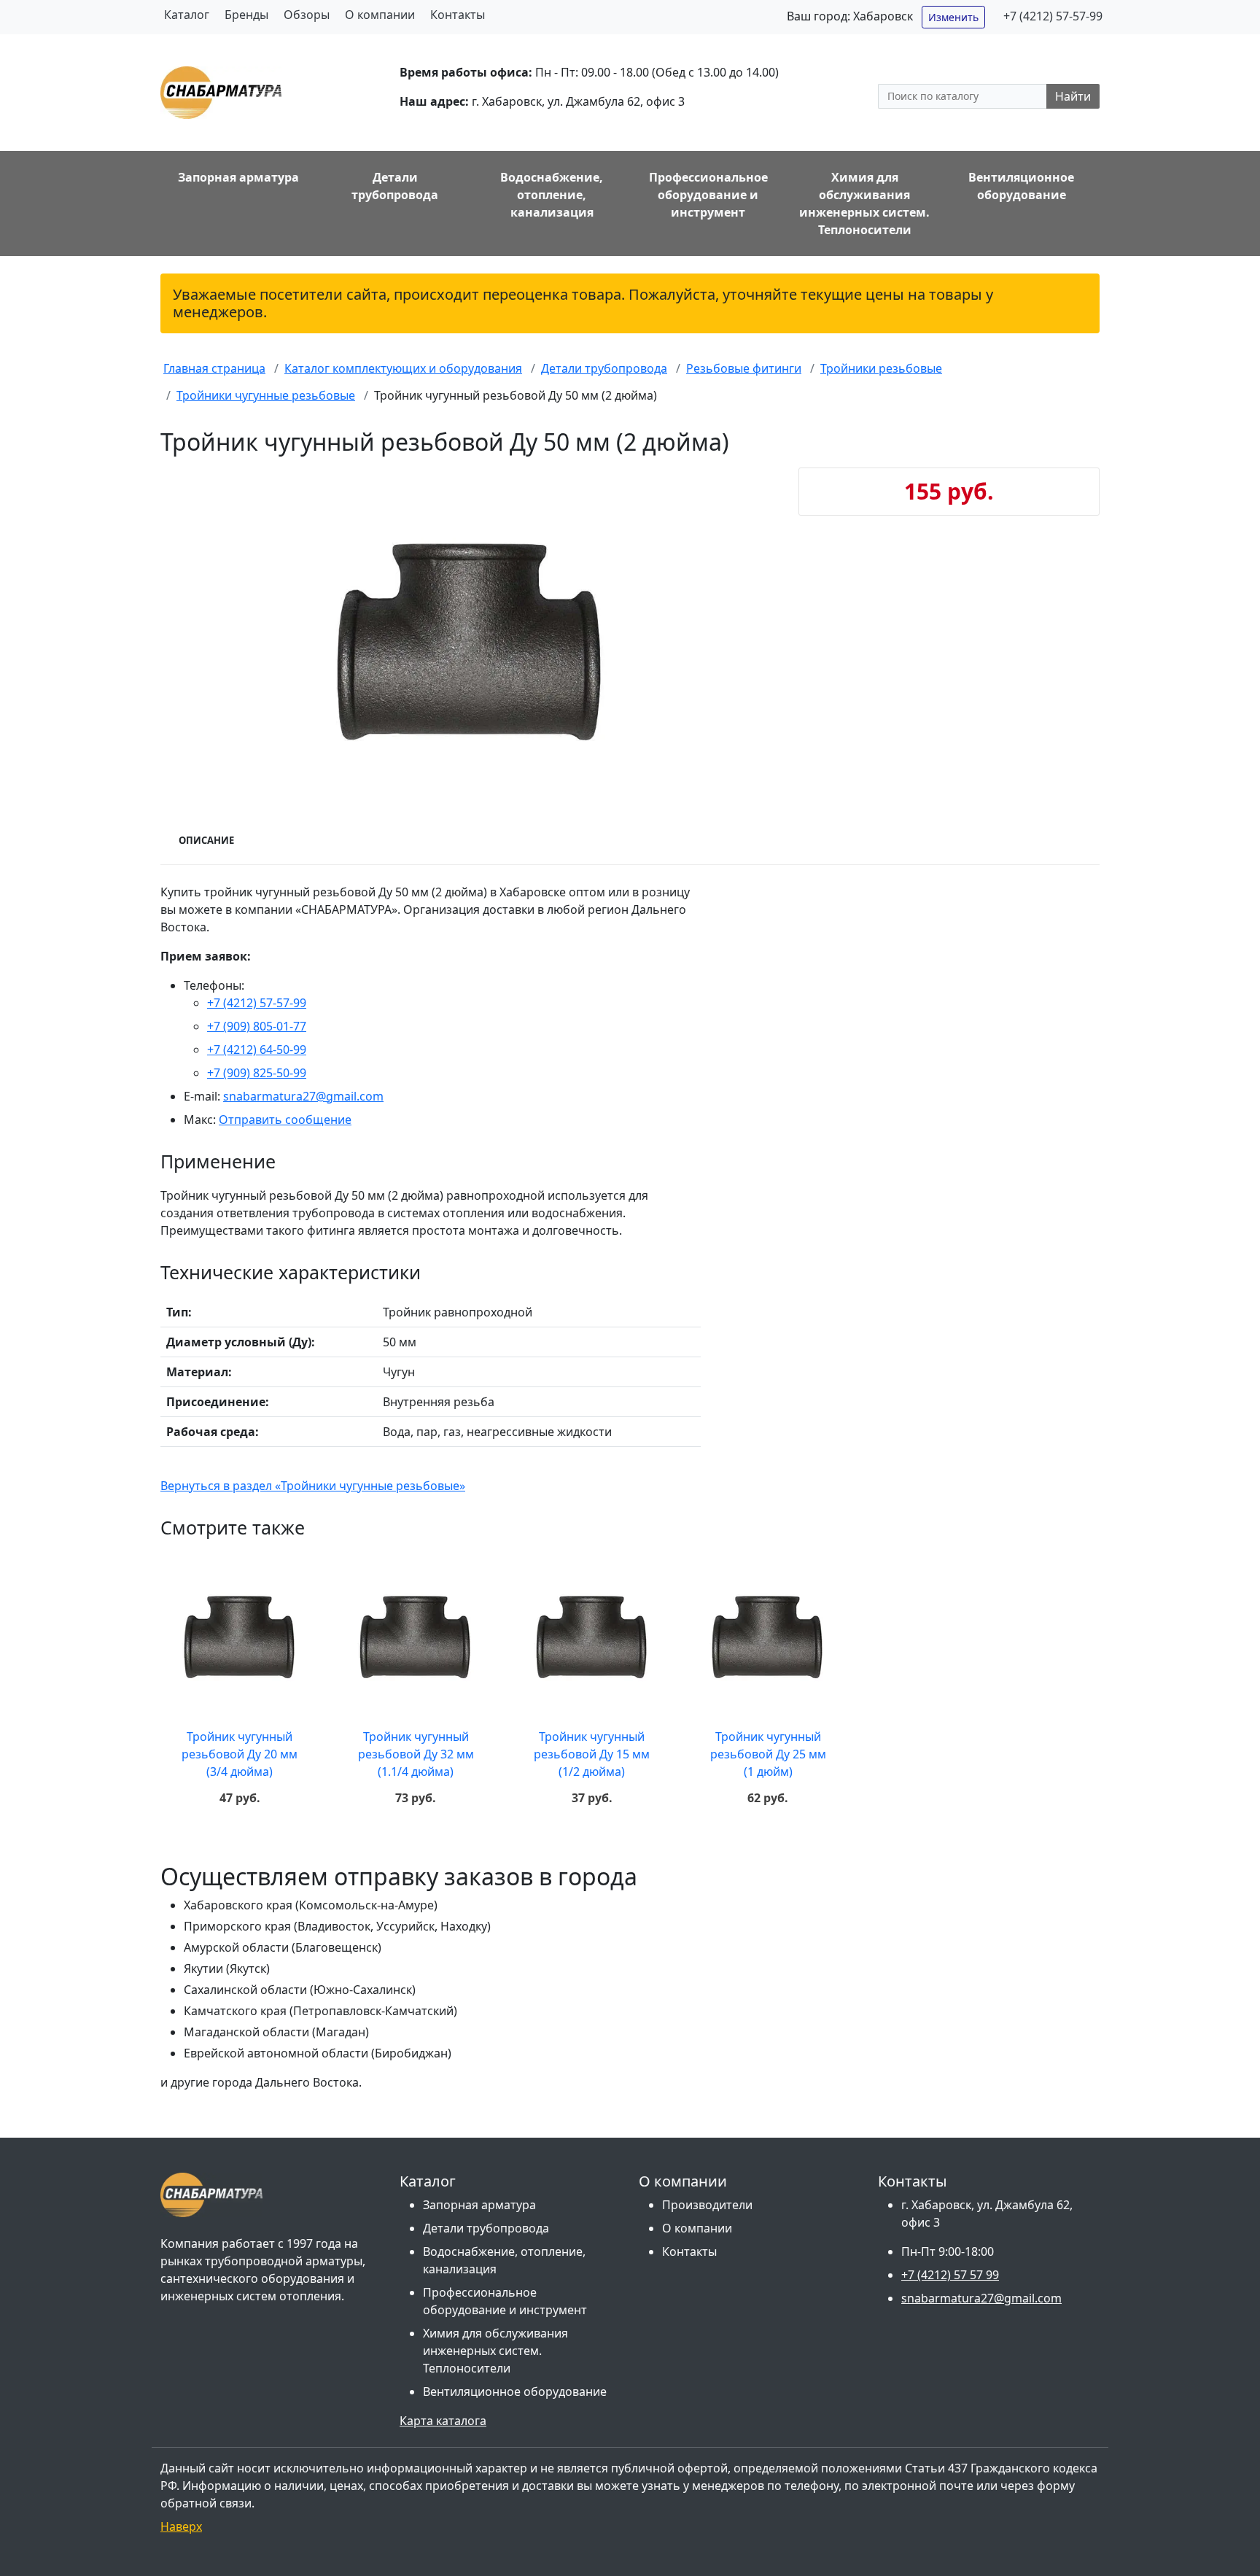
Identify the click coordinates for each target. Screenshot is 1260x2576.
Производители (707, 2205)
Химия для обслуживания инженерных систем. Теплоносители (495, 2351)
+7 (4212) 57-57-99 (1053, 16)
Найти (1073, 96)
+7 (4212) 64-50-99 (257, 1050)
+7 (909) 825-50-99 (257, 1073)
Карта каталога (443, 2421)
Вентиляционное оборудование (515, 2391)
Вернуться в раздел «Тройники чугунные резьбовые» (313, 1486)
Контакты (458, 15)
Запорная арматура (479, 2205)
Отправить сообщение (285, 1120)
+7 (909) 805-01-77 (257, 1026)
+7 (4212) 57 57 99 (950, 2275)
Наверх (181, 2526)
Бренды (246, 15)
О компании (380, 15)
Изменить (953, 17)
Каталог (187, 15)
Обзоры (307, 15)
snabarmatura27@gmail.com (303, 1096)
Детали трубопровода (486, 2228)
